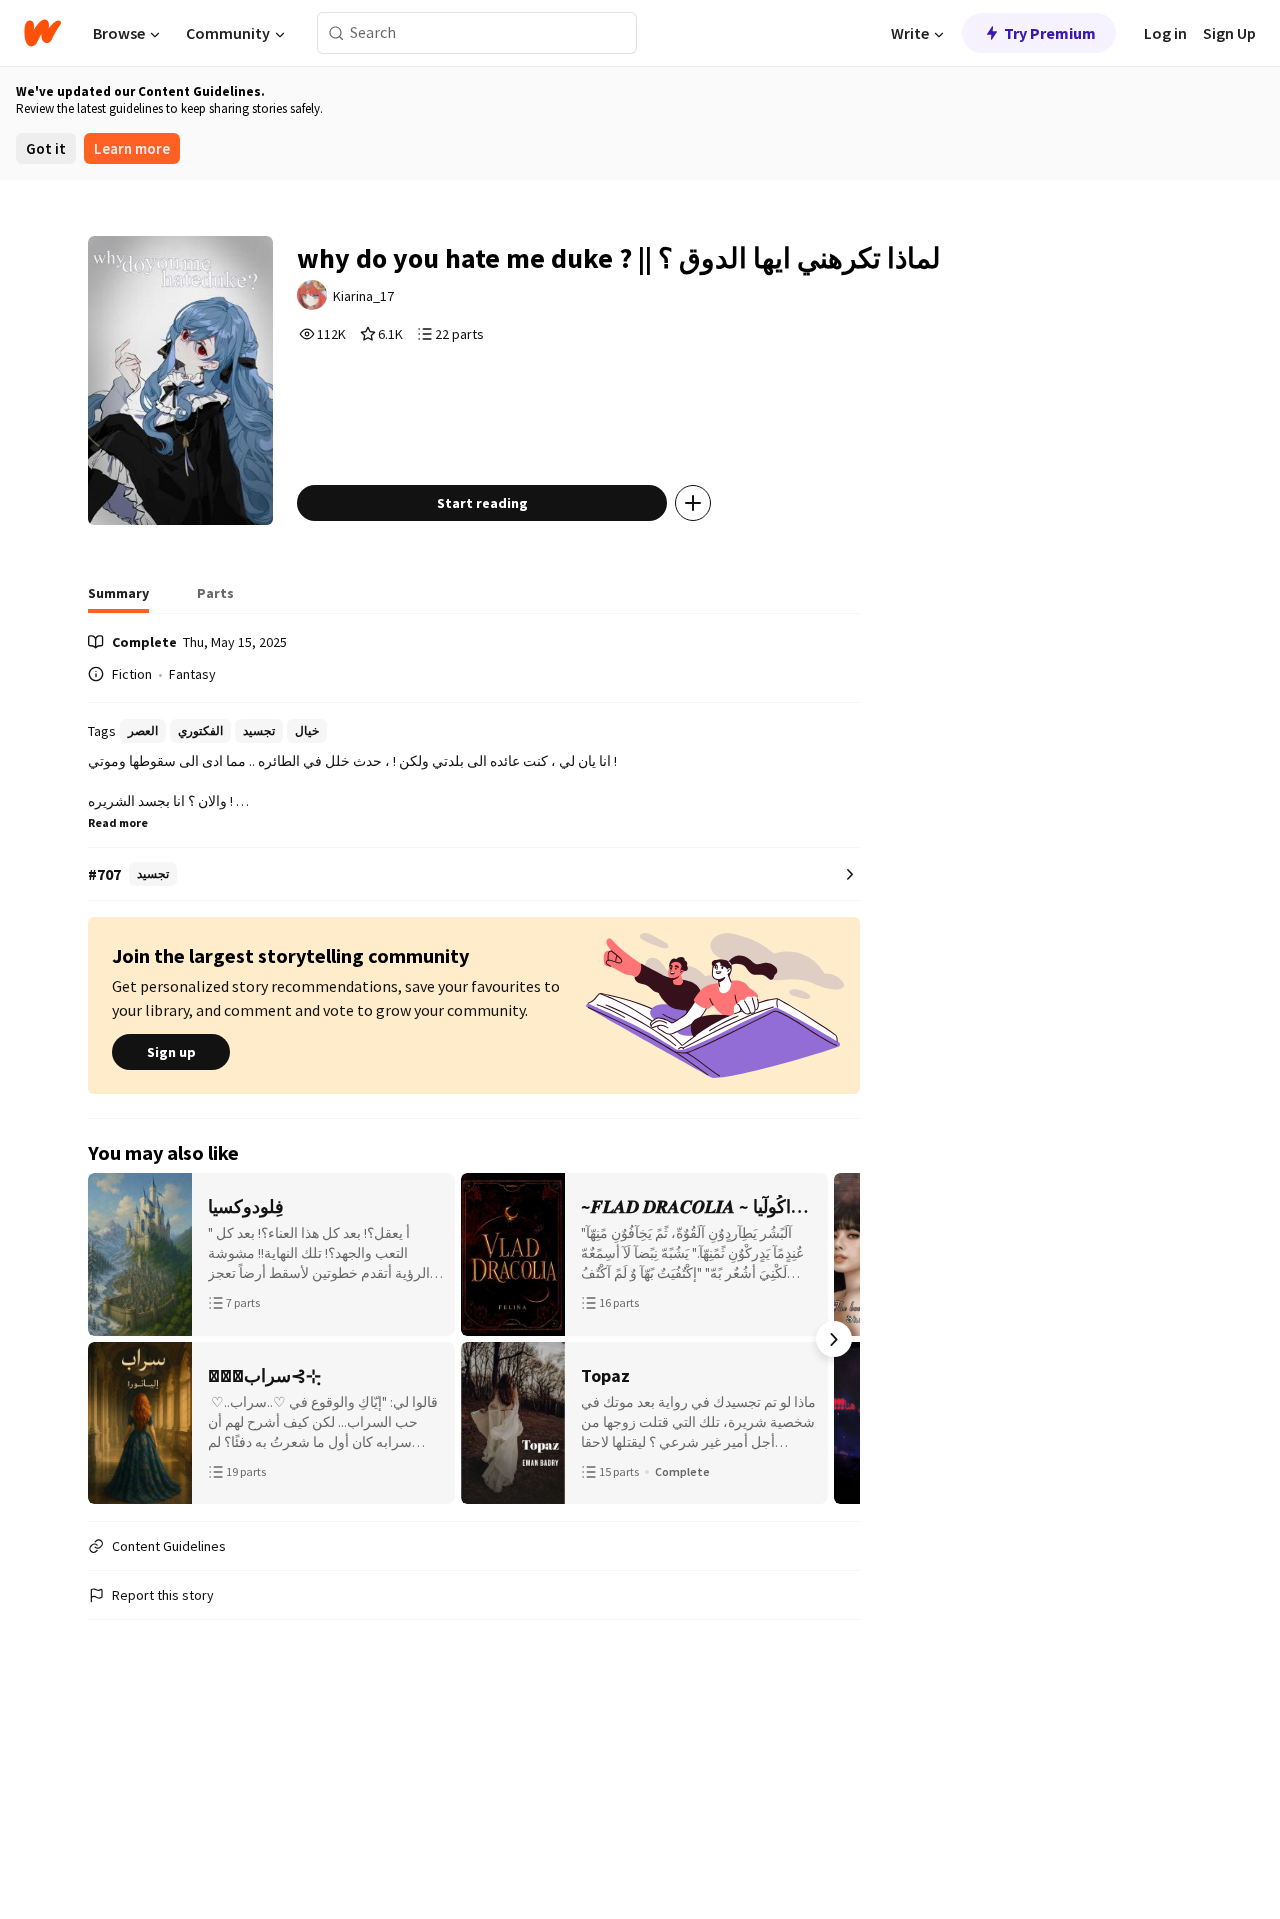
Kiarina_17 (363, 296)
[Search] (336, 33)
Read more (118, 822)
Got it (46, 148)
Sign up (171, 1052)
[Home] (42, 33)
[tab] (118, 599)
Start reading (482, 503)
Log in (1165, 33)
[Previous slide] (114, 1339)
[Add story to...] (693, 503)
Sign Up (1229, 33)
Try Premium (1050, 33)
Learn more (132, 148)
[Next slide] (834, 1339)
